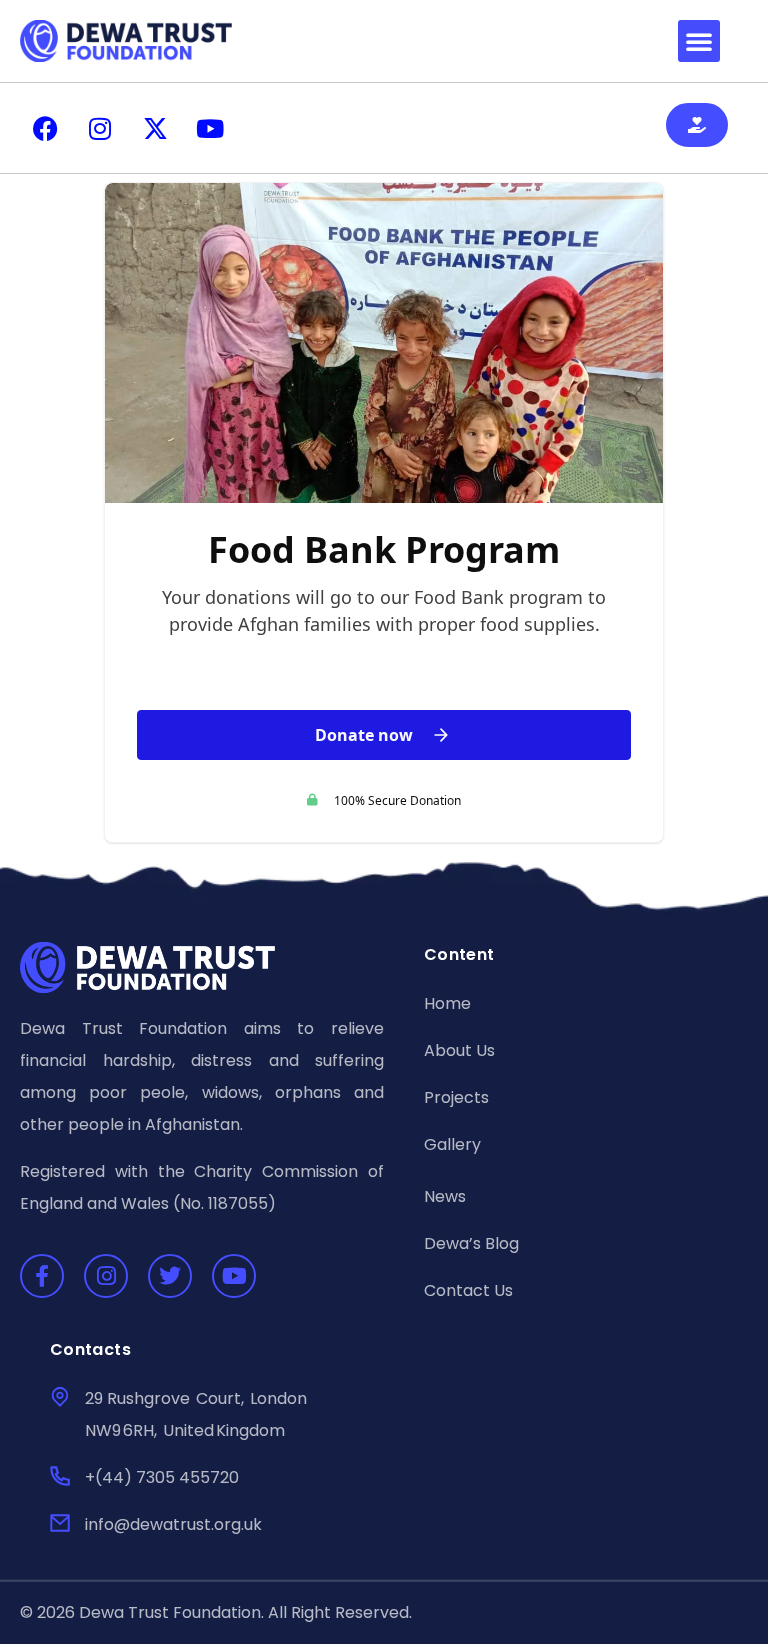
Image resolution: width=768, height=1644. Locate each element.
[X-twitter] (155, 128)
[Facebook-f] (42, 1276)
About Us (459, 1050)
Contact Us (468, 1290)
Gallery (452, 1144)
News (445, 1196)
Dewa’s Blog (471, 1243)
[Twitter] (170, 1276)
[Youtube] (210, 128)
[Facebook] (45, 128)
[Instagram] (100, 128)
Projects (456, 1097)
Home (447, 1003)
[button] (699, 41)
